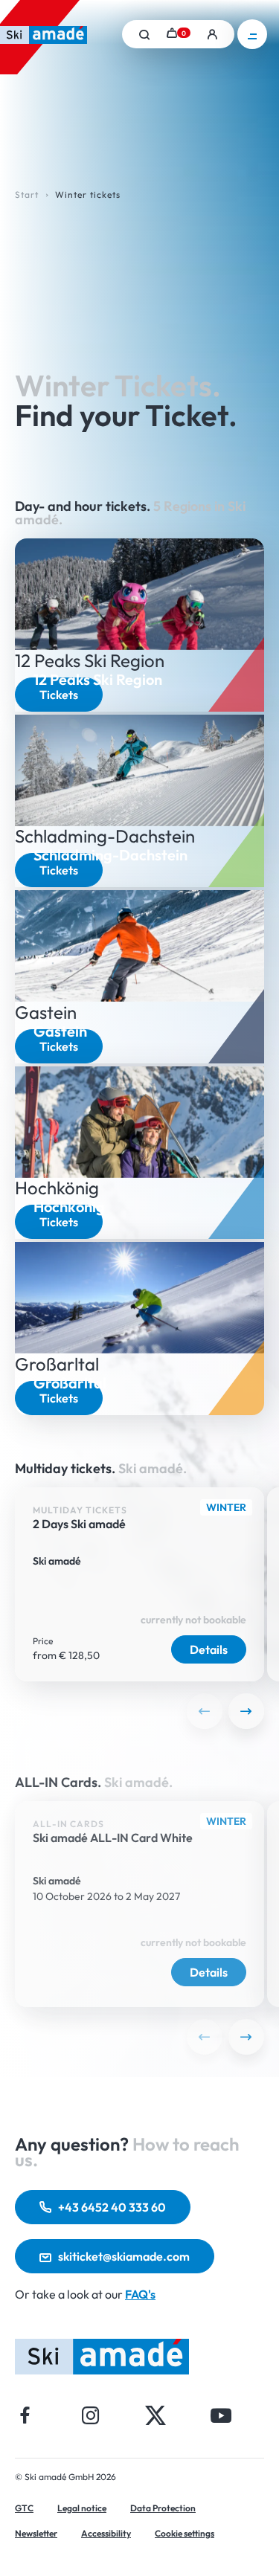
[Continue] (246, 1711)
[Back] (205, 1711)
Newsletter (36, 2533)
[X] (155, 2415)
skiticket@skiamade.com (124, 2256)
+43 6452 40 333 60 (112, 2207)
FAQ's (140, 2294)
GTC (24, 2508)
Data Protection (163, 2508)
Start (27, 194)
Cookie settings (185, 2533)
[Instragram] (90, 2415)
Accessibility (106, 2533)
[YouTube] (221, 2415)
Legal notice (82, 2508)
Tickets (59, 695)
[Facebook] (25, 2415)
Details (209, 1649)
